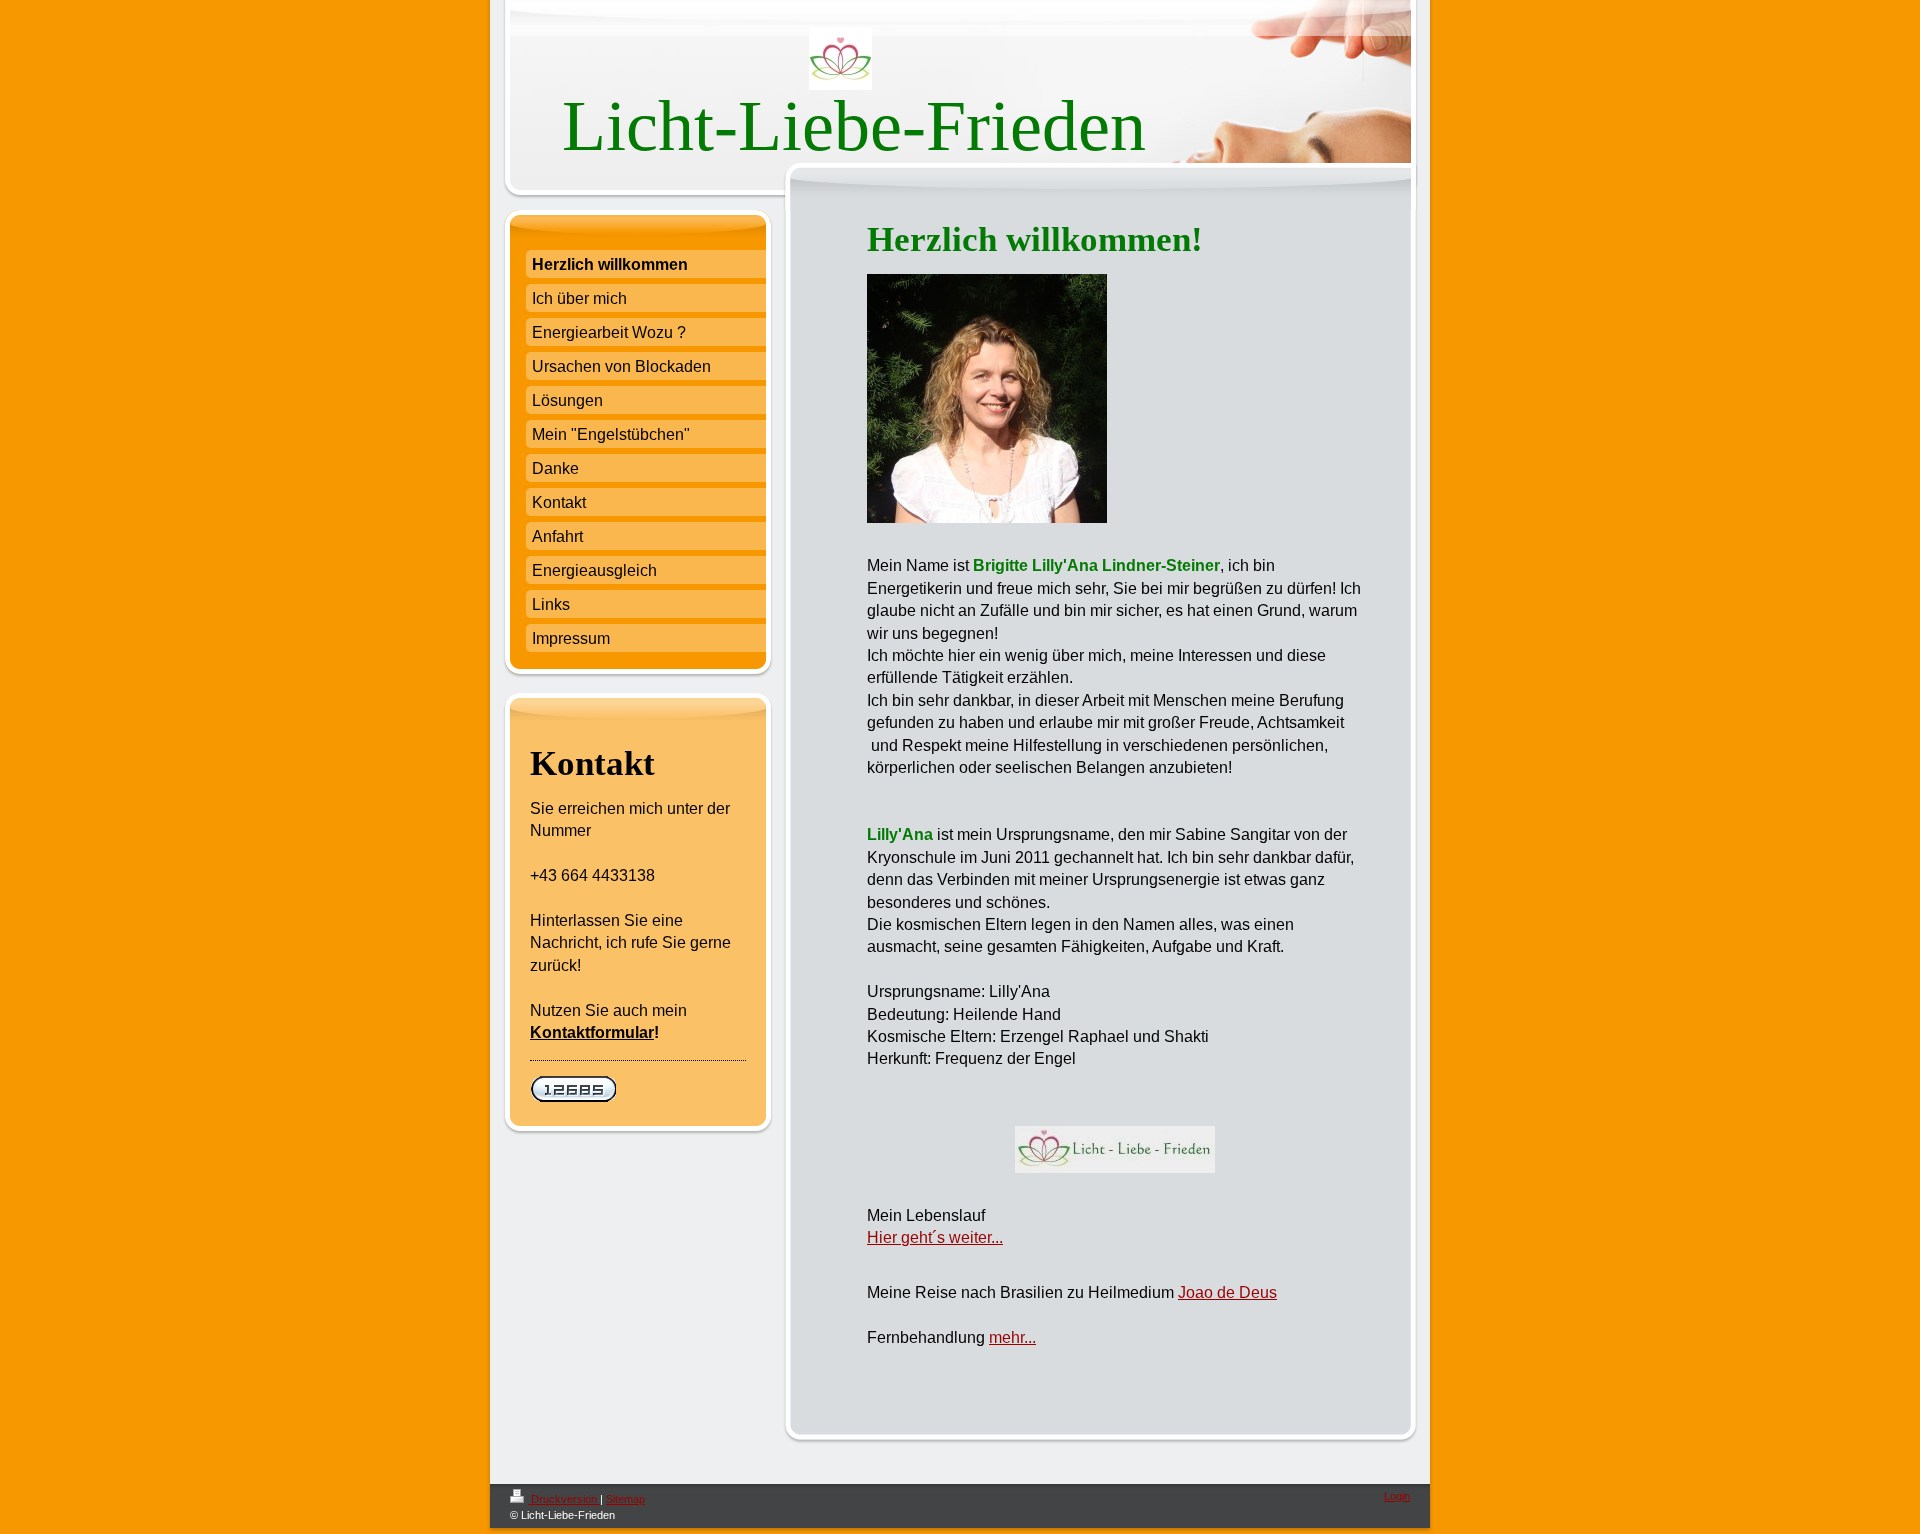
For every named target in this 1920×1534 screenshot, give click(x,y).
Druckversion (564, 1499)
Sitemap (625, 1499)
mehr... (1012, 1337)
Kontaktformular (592, 1032)
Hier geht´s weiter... (935, 1237)
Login (1397, 1496)
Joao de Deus (1227, 1292)
